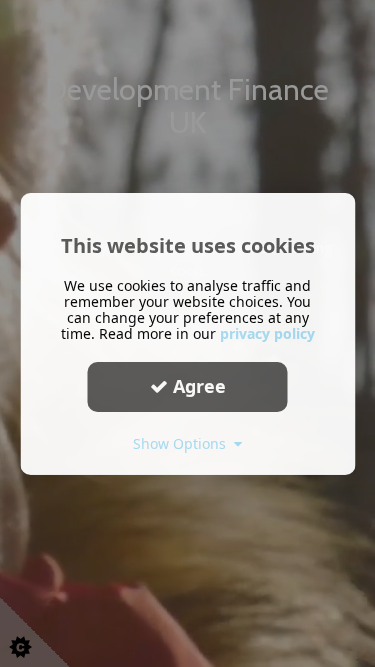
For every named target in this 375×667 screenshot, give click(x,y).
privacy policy (267, 332)
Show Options (183, 442)
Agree (197, 386)
